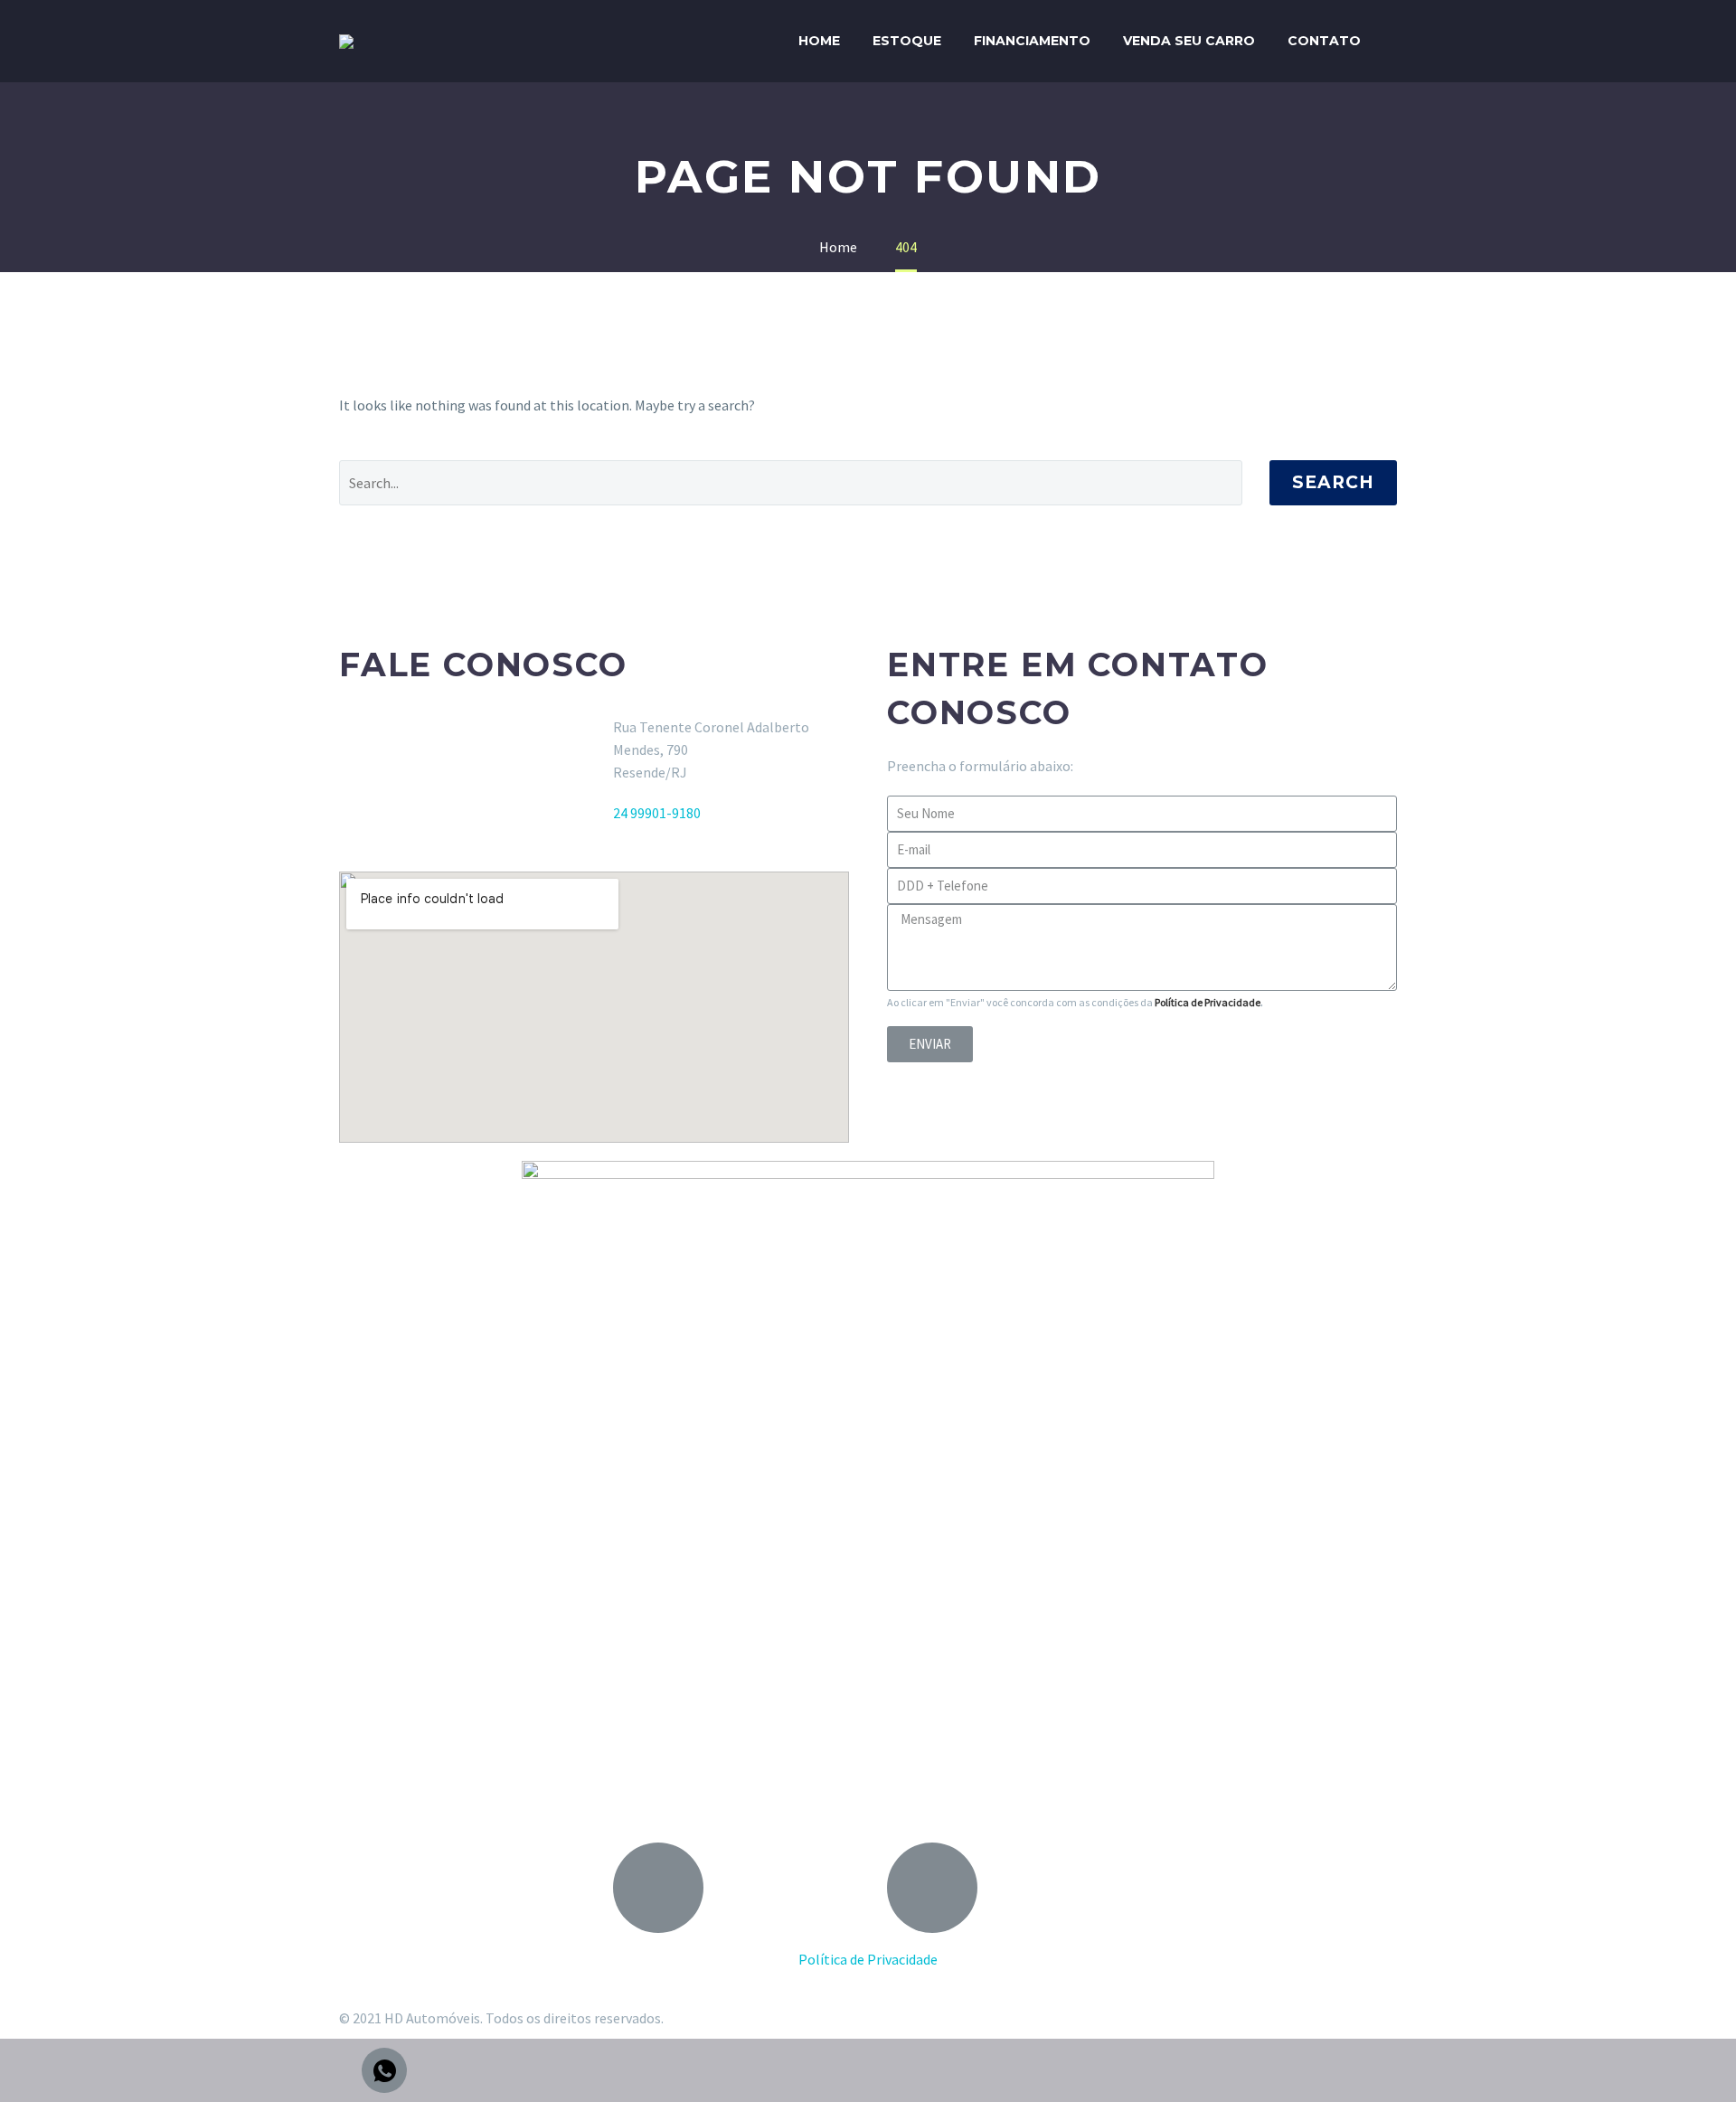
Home (819, 41)
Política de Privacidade (1208, 1002)
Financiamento (1032, 41)
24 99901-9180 (657, 813)
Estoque (907, 41)
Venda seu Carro (1189, 41)
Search (1333, 482)
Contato (1324, 41)
